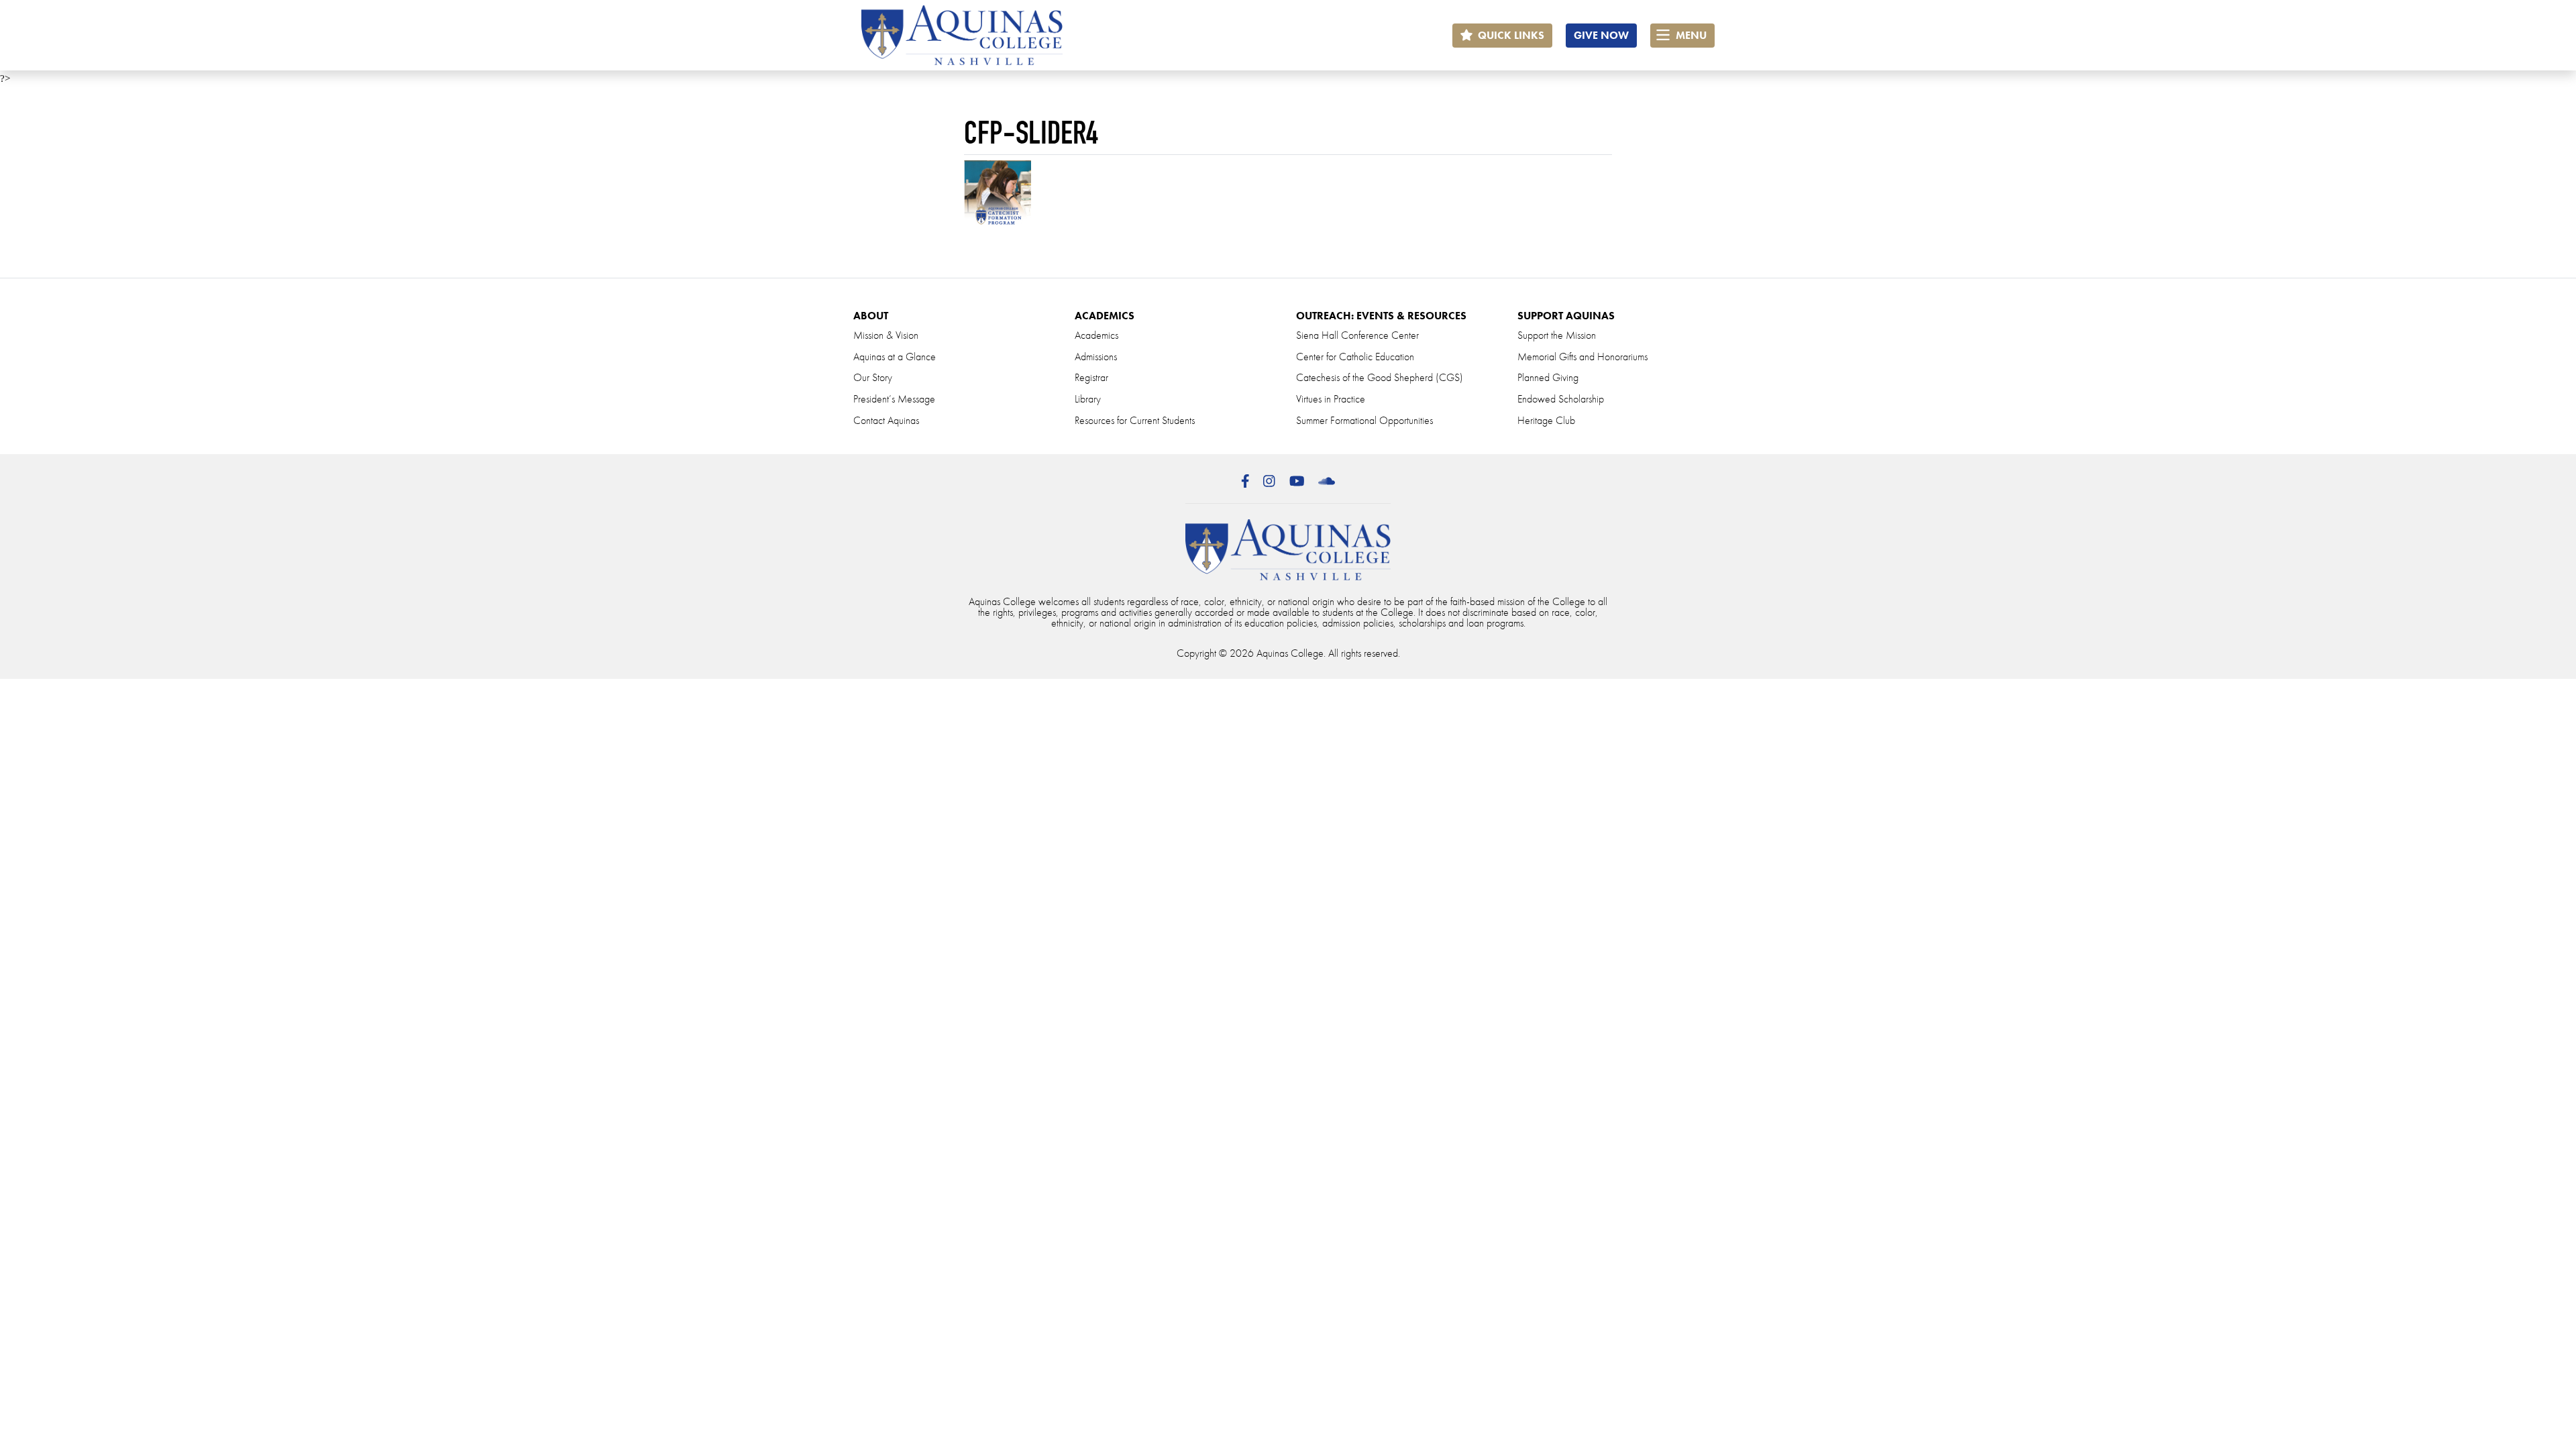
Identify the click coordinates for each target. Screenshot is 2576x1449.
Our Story (873, 377)
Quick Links (1510, 35)
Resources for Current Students (1135, 420)
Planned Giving (1548, 377)
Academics (1096, 335)
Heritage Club (1546, 420)
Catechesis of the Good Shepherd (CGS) (1380, 377)
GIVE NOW (1601, 35)
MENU (1690, 35)
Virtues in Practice (1331, 399)
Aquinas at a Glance (895, 357)
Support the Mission (1557, 335)
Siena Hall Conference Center (1357, 335)
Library (1088, 399)
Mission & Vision (886, 335)
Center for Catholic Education (1355, 357)
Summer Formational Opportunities (1364, 420)
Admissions (1096, 357)
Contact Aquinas (886, 420)
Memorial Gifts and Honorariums (1582, 357)
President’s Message (894, 399)
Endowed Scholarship (1561, 399)
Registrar (1091, 377)
